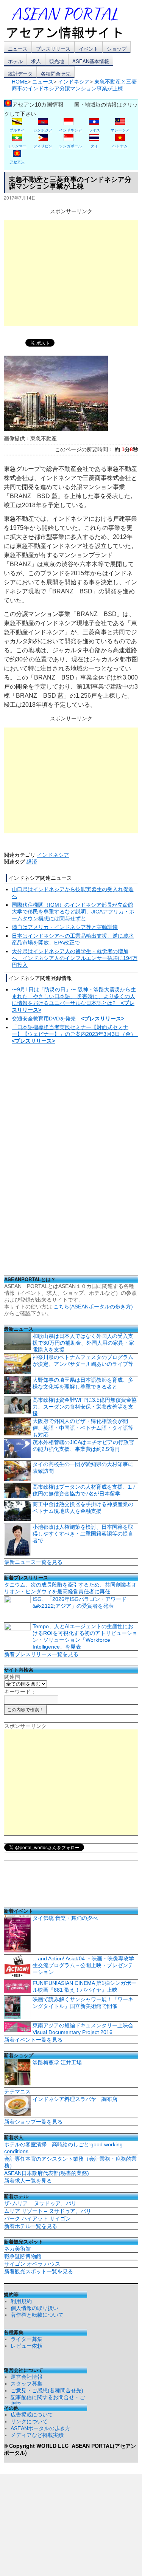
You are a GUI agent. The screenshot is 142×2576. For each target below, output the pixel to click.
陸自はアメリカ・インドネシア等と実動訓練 (65, 927)
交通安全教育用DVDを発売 (68, 1019)
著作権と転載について (37, 2315)
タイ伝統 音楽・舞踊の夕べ (65, 1918)
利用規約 (21, 2301)
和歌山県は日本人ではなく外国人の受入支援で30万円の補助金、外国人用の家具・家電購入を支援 (83, 1343)
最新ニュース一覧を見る (33, 1562)
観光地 (57, 61)
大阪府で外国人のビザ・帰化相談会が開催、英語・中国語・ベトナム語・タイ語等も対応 (83, 1428)
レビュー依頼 (27, 2346)
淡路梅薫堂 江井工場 (57, 2062)
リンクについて (29, 2421)
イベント (89, 49)
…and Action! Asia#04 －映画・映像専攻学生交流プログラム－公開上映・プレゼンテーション (83, 1965)
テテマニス (17, 2091)
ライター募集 (27, 2339)
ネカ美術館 (17, 2249)
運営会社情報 (27, 2377)
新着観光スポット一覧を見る (39, 2271)
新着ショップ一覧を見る (33, 2122)
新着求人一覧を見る (28, 2181)
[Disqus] (71, 1169)
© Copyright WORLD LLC (38, 2446)
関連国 (12, 1677)
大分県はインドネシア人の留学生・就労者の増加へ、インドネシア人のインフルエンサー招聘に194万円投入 (75, 958)
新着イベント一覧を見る (33, 2040)
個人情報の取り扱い (34, 2308)
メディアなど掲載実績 (37, 2435)
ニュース (18, 49)
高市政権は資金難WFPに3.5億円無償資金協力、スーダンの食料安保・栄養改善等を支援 (85, 1407)
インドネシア (53, 855)
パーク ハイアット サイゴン (37, 2218)
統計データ (20, 74)
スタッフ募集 (27, 2384)
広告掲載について (32, 2415)
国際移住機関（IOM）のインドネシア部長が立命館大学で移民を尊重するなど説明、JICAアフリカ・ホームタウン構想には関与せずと (73, 912)
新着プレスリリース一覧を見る (41, 1654)
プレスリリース (53, 49)
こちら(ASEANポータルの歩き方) (93, 1307)
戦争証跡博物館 (23, 2256)
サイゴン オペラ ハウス (32, 2264)
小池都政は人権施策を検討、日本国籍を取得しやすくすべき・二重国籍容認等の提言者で (83, 1534)
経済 (32, 862)
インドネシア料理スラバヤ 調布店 (75, 2099)
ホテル (15, 61)
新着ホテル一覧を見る (31, 2226)
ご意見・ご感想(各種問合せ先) (47, 2390)
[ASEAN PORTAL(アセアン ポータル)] (70, 22)
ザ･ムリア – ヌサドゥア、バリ (40, 2203)
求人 (36, 61)
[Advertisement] (71, 273)
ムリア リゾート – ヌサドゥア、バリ (48, 2211)
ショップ (117, 49)
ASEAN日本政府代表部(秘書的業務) (47, 2173)
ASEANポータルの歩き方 (41, 2428)
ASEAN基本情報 (91, 61)
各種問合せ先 (56, 74)
